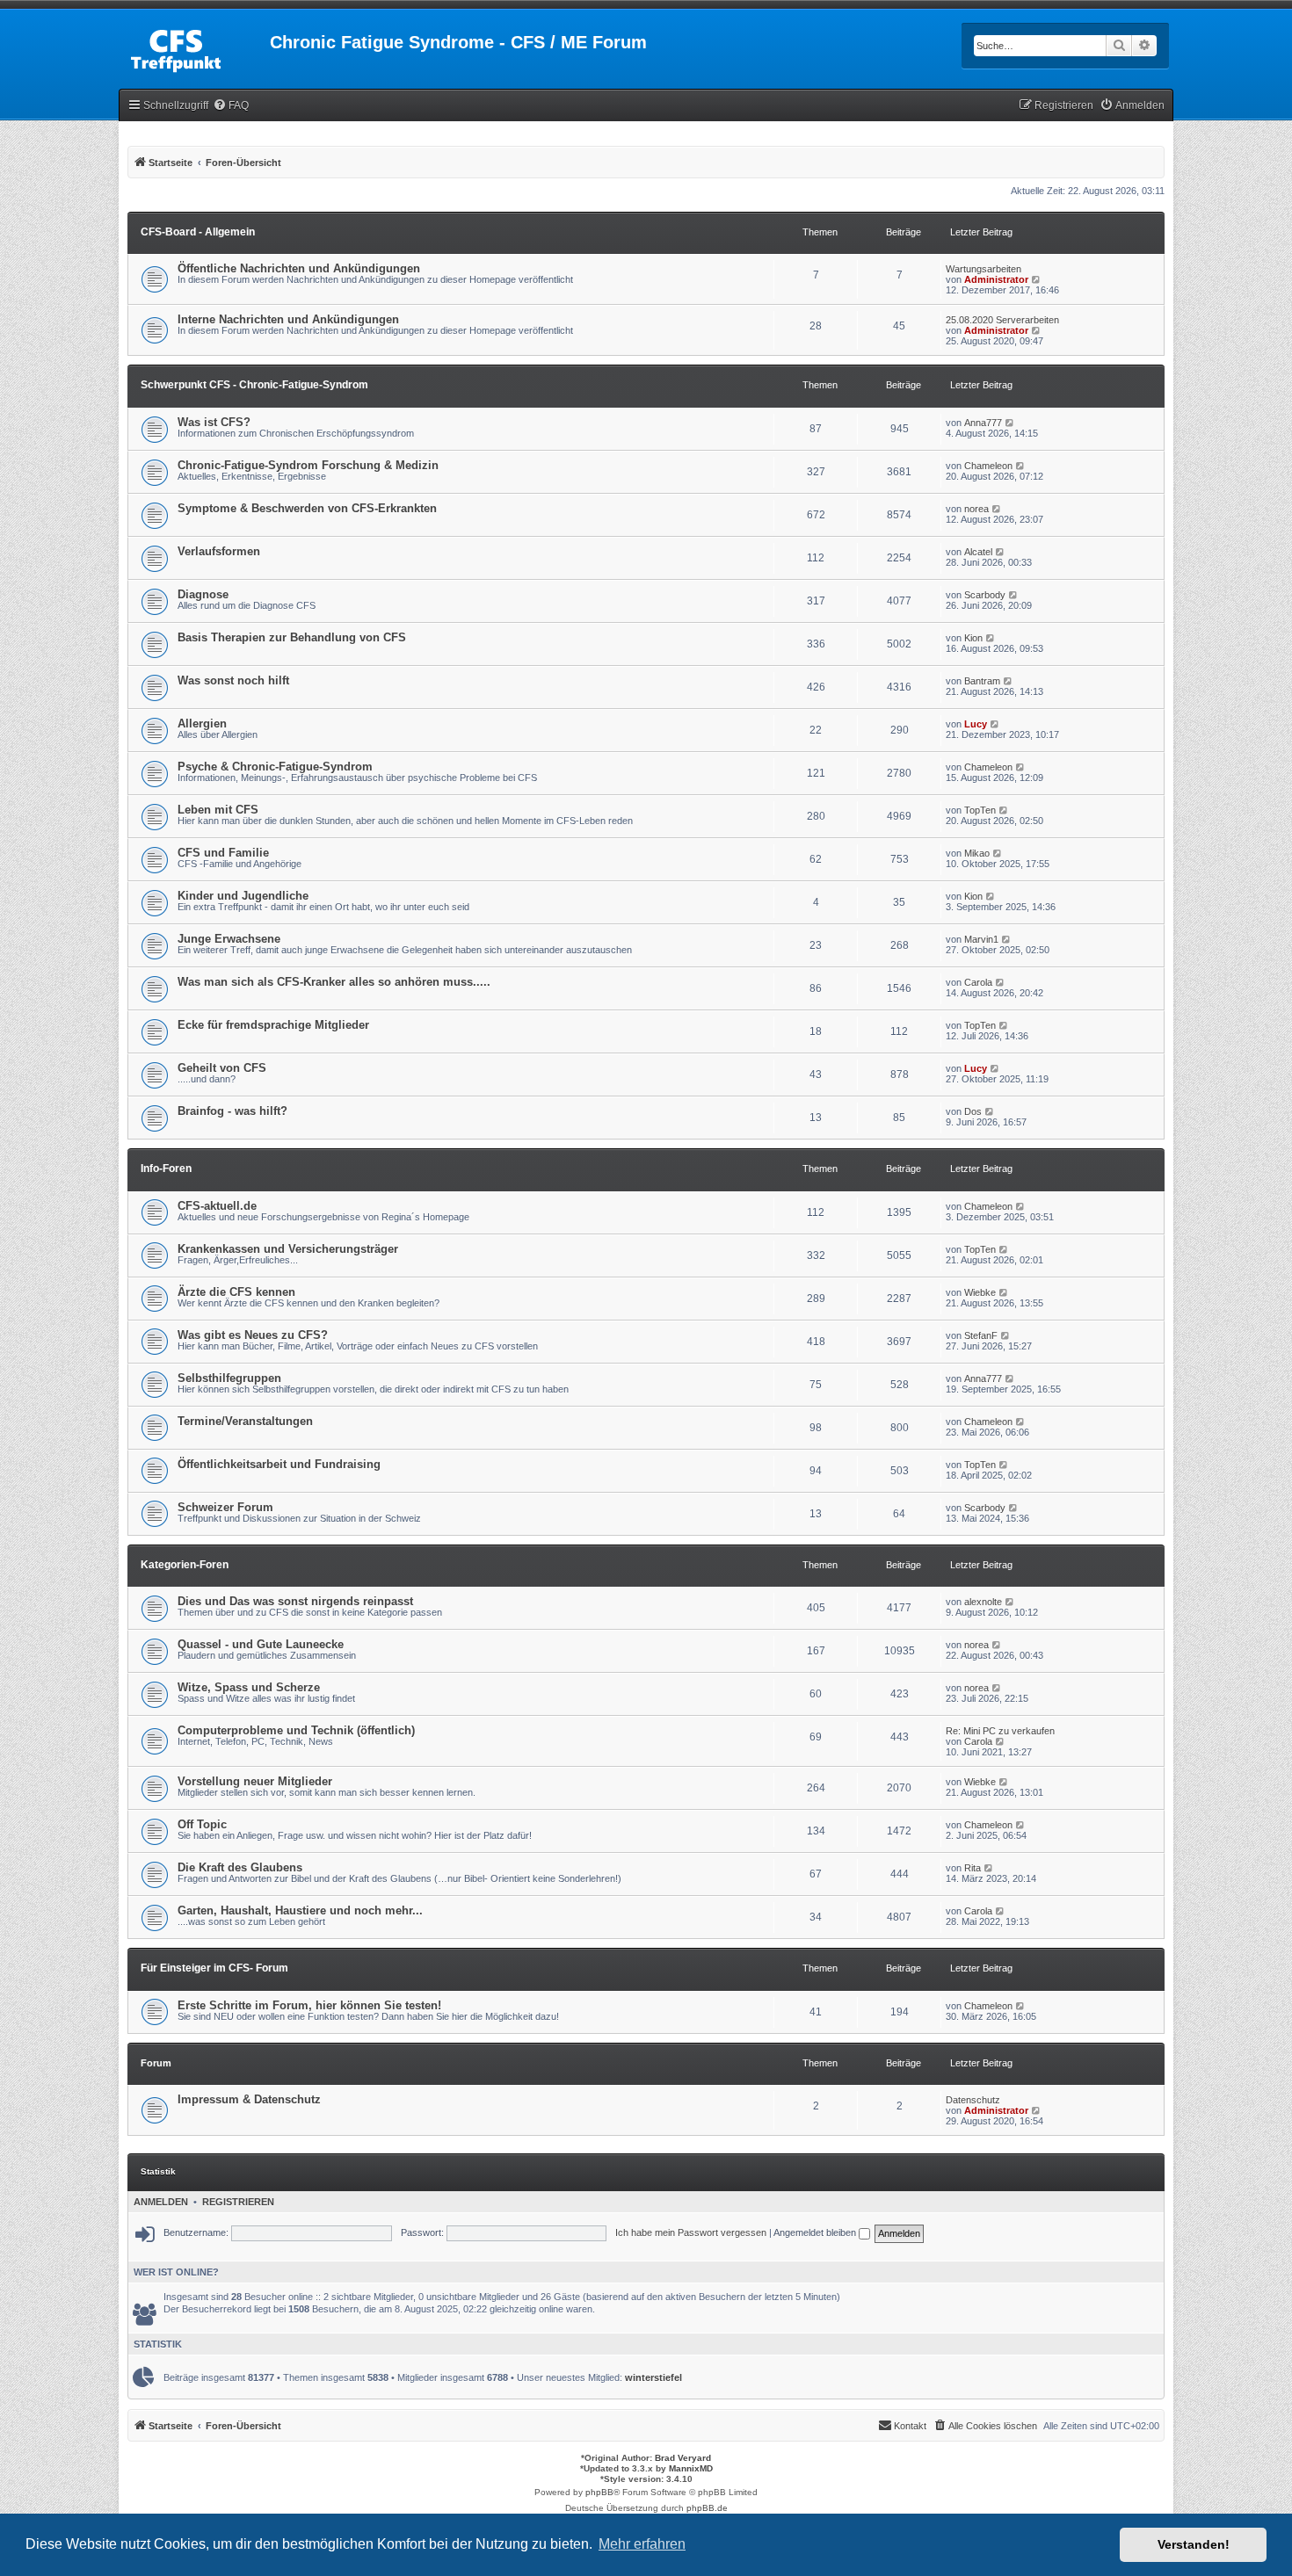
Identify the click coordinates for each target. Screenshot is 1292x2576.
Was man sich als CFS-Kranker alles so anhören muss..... (334, 982)
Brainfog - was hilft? (232, 1111)
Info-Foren (166, 1169)
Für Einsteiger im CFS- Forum (214, 1968)
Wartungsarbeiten (984, 269)
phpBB (599, 2492)
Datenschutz (973, 2100)
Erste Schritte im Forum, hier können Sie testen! (309, 2005)
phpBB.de (707, 2508)
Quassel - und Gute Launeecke (261, 1644)
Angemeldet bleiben (816, 2232)
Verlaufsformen (219, 551)
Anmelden (161, 2202)
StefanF (981, 1335)
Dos (973, 1111)
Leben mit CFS (218, 810)
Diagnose (203, 594)
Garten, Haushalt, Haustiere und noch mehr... (300, 1910)
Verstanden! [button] (1194, 2544)
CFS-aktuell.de (217, 1206)
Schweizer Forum (225, 1507)
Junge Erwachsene (229, 939)
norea (976, 509)
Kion (973, 638)
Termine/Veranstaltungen (245, 1421)
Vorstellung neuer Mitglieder (255, 1781)
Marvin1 (981, 939)
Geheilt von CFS (222, 1068)
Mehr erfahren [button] (642, 2544)
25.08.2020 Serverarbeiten (1002, 320)
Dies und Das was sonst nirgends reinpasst (295, 1601)
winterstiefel (653, 2377)
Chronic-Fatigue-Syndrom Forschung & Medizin (308, 465)
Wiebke (980, 1292)
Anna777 (983, 423)
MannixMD (691, 2468)
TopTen (980, 810)
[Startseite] (194, 47)
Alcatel (978, 552)
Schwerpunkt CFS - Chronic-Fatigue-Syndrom (254, 385)
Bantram (982, 681)
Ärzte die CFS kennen (236, 1292)
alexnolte (983, 1602)
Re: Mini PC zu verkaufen (1000, 1731)
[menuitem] (231, 106)
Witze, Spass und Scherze (249, 1687)
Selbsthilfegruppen (229, 1378)
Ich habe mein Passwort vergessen (691, 2232)
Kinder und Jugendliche (243, 896)
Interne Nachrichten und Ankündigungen (288, 319)
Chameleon (988, 466)
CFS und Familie (223, 853)
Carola (978, 982)
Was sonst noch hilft (233, 680)
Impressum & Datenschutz (249, 2099)
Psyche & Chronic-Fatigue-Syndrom (275, 767)
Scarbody (985, 595)
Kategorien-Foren (185, 1565)
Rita (973, 1868)
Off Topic (202, 1824)
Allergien (202, 724)
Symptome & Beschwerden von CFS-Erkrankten (307, 508)
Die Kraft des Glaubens (240, 1867)
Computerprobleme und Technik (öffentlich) (296, 1730)
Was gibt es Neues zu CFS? (253, 1335)
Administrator (996, 279)
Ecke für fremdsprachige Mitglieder (273, 1025)
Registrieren (238, 2202)
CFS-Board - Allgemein (198, 232)
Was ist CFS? (214, 422)
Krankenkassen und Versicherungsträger (288, 1249)
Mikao (977, 853)
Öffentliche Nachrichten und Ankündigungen (299, 268)
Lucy (976, 724)
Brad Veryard (683, 2458)
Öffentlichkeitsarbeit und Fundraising (279, 1464)
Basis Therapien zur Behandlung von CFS (292, 637)
